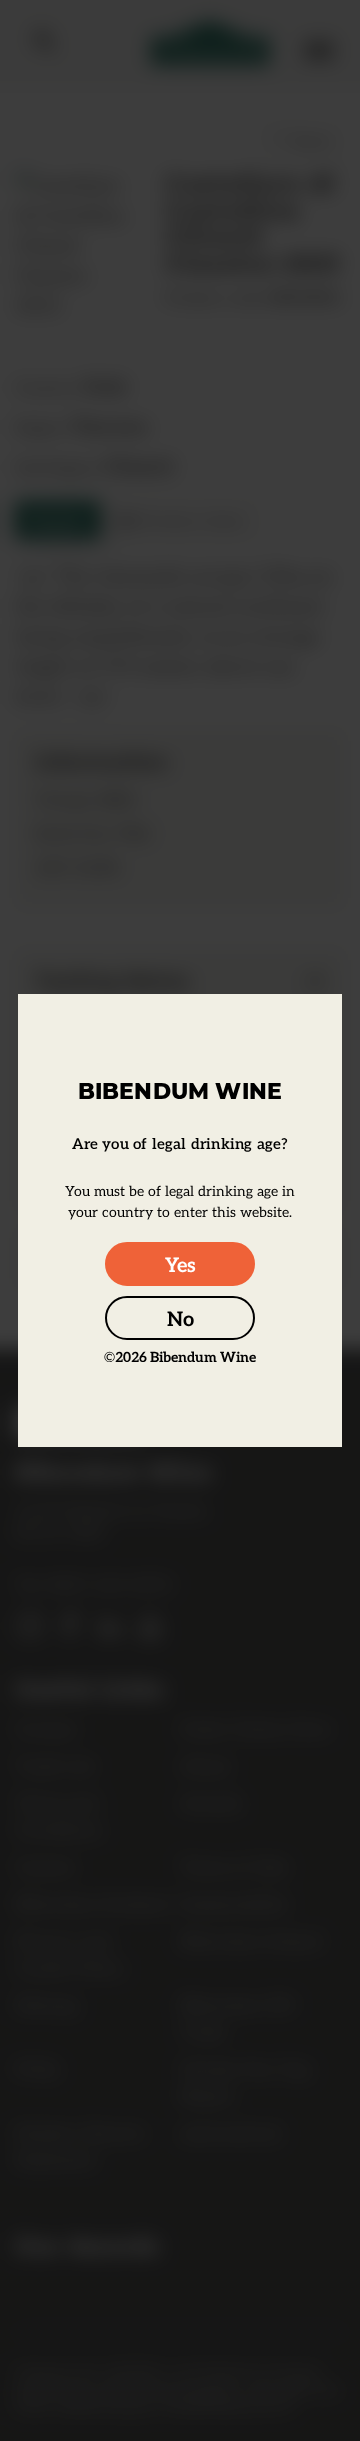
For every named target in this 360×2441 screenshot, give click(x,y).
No (180, 1318)
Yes (180, 1264)
